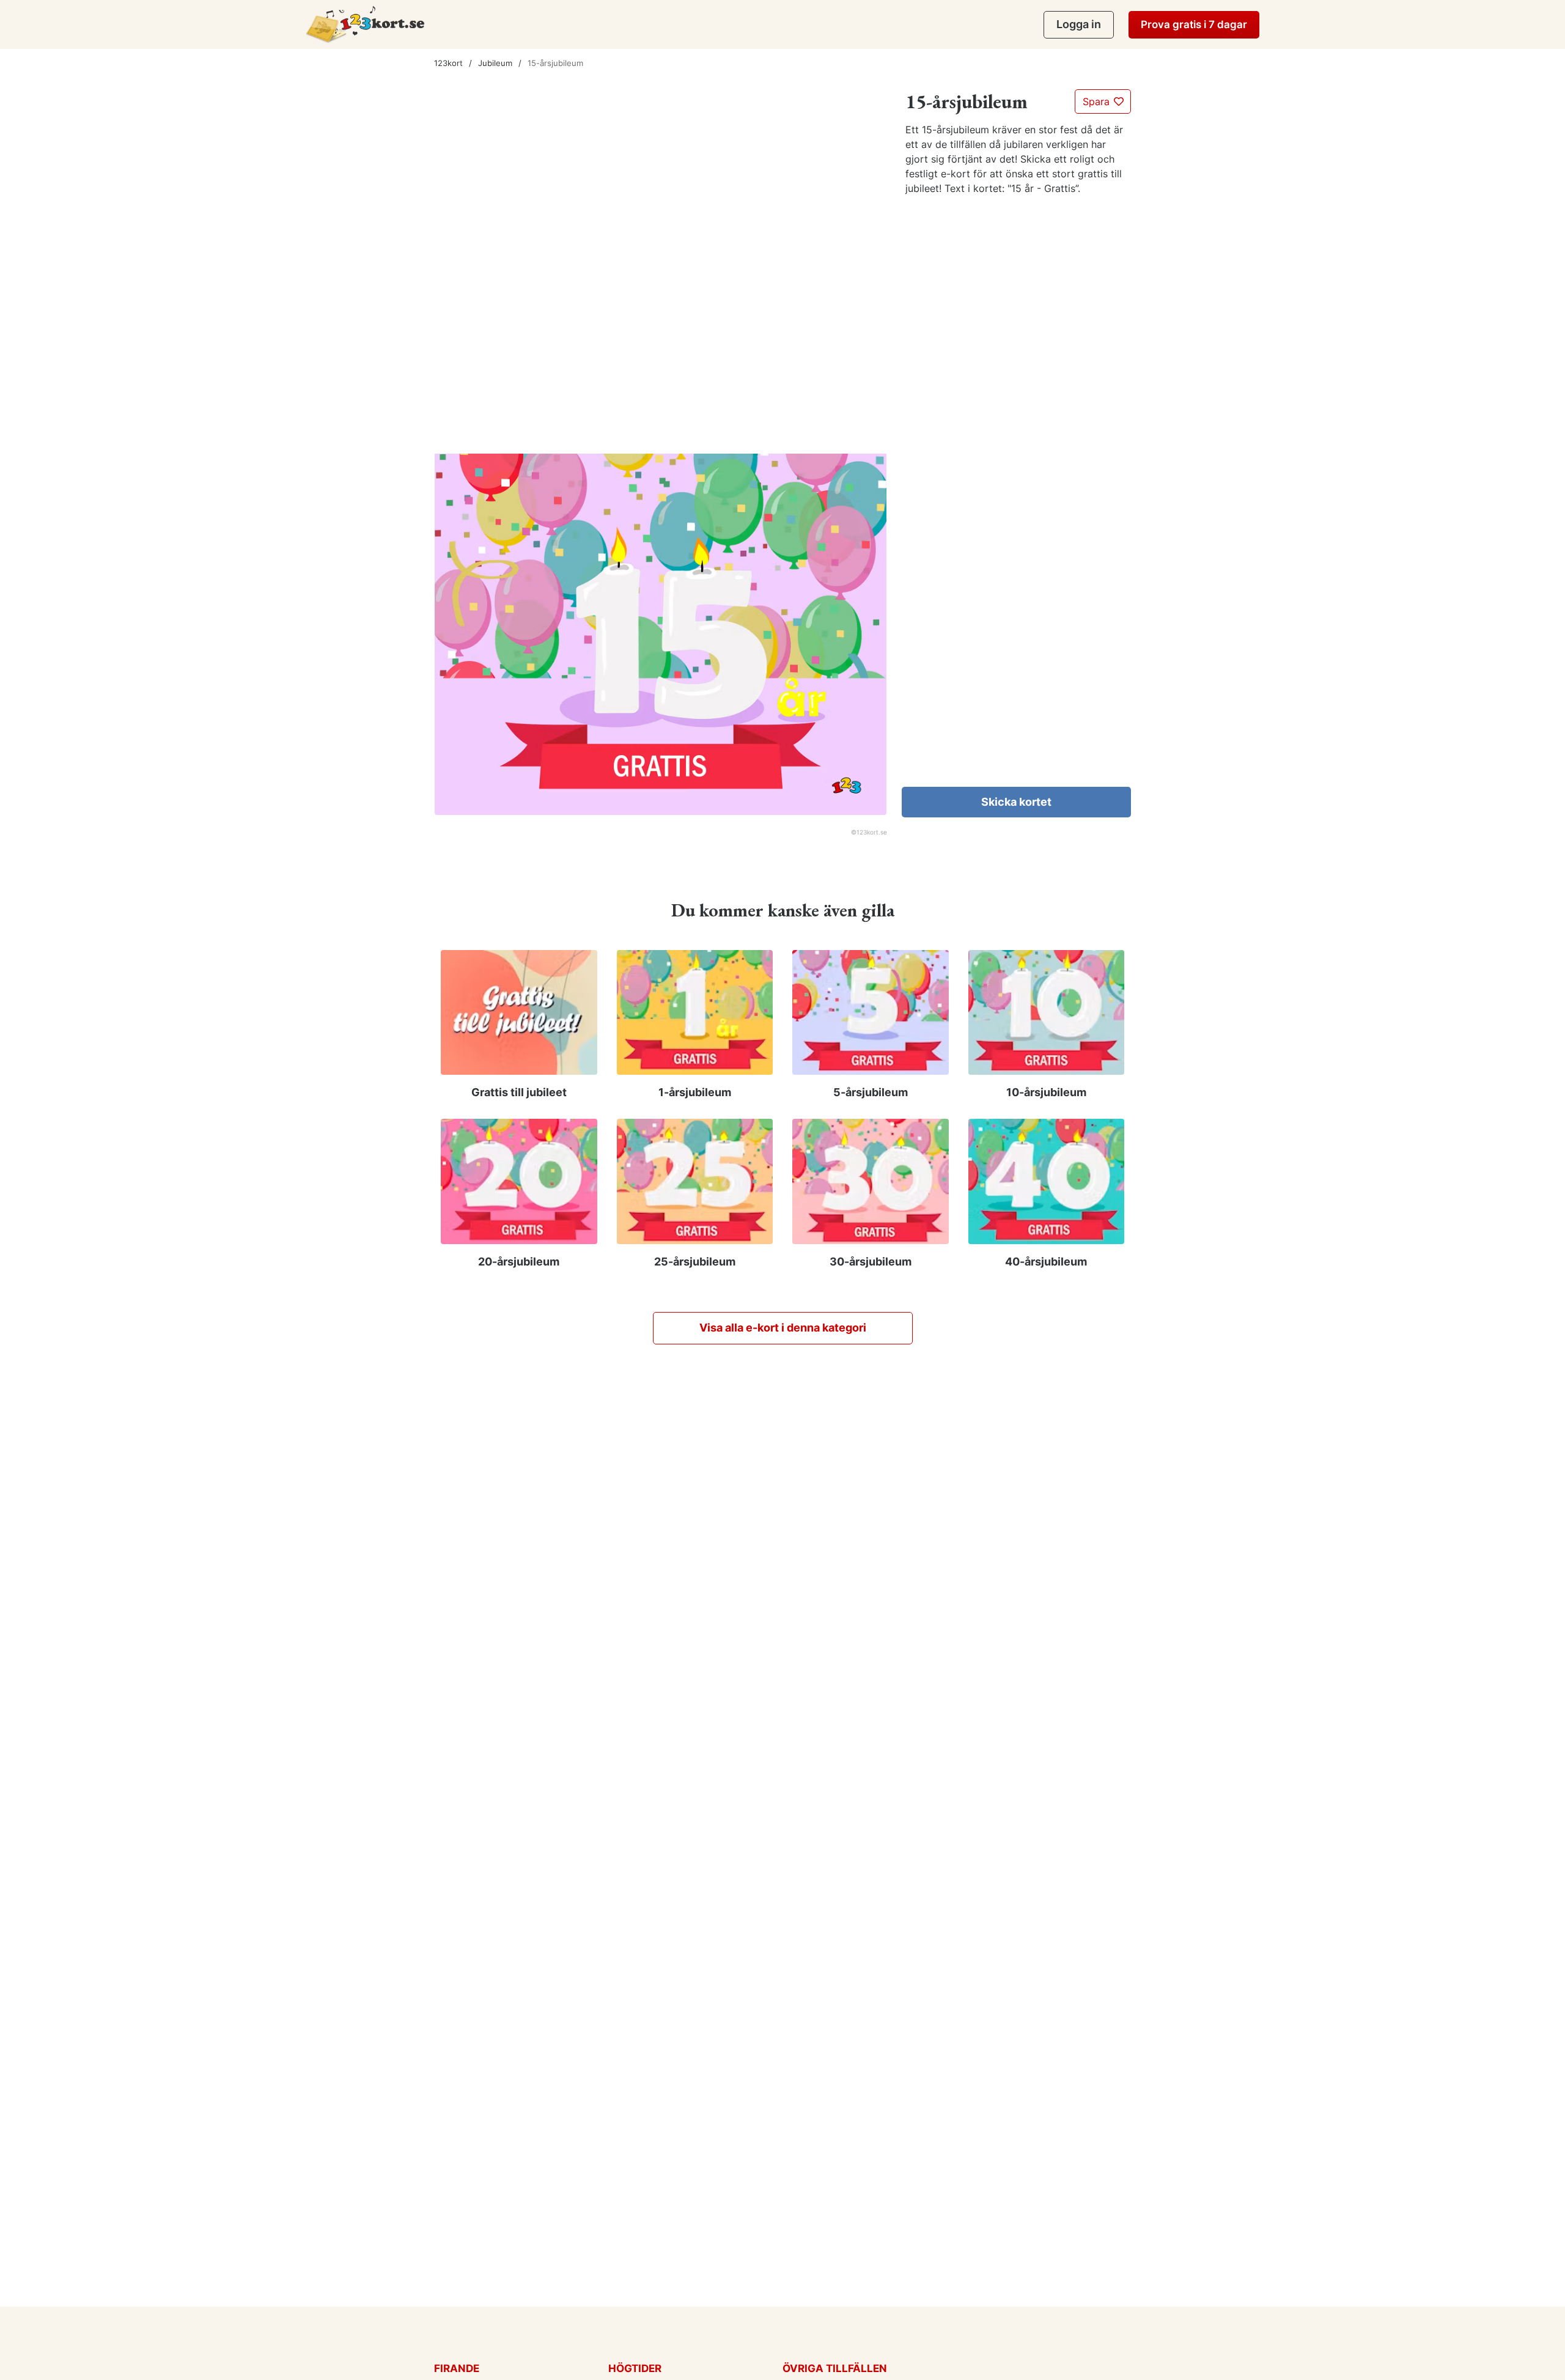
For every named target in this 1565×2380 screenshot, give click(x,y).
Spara (1098, 101)
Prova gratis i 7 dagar (1194, 24)
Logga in (1079, 24)
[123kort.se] (365, 24)
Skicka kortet (1016, 802)
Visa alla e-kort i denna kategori (783, 1328)
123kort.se (872, 832)
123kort (448, 63)
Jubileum (495, 63)
